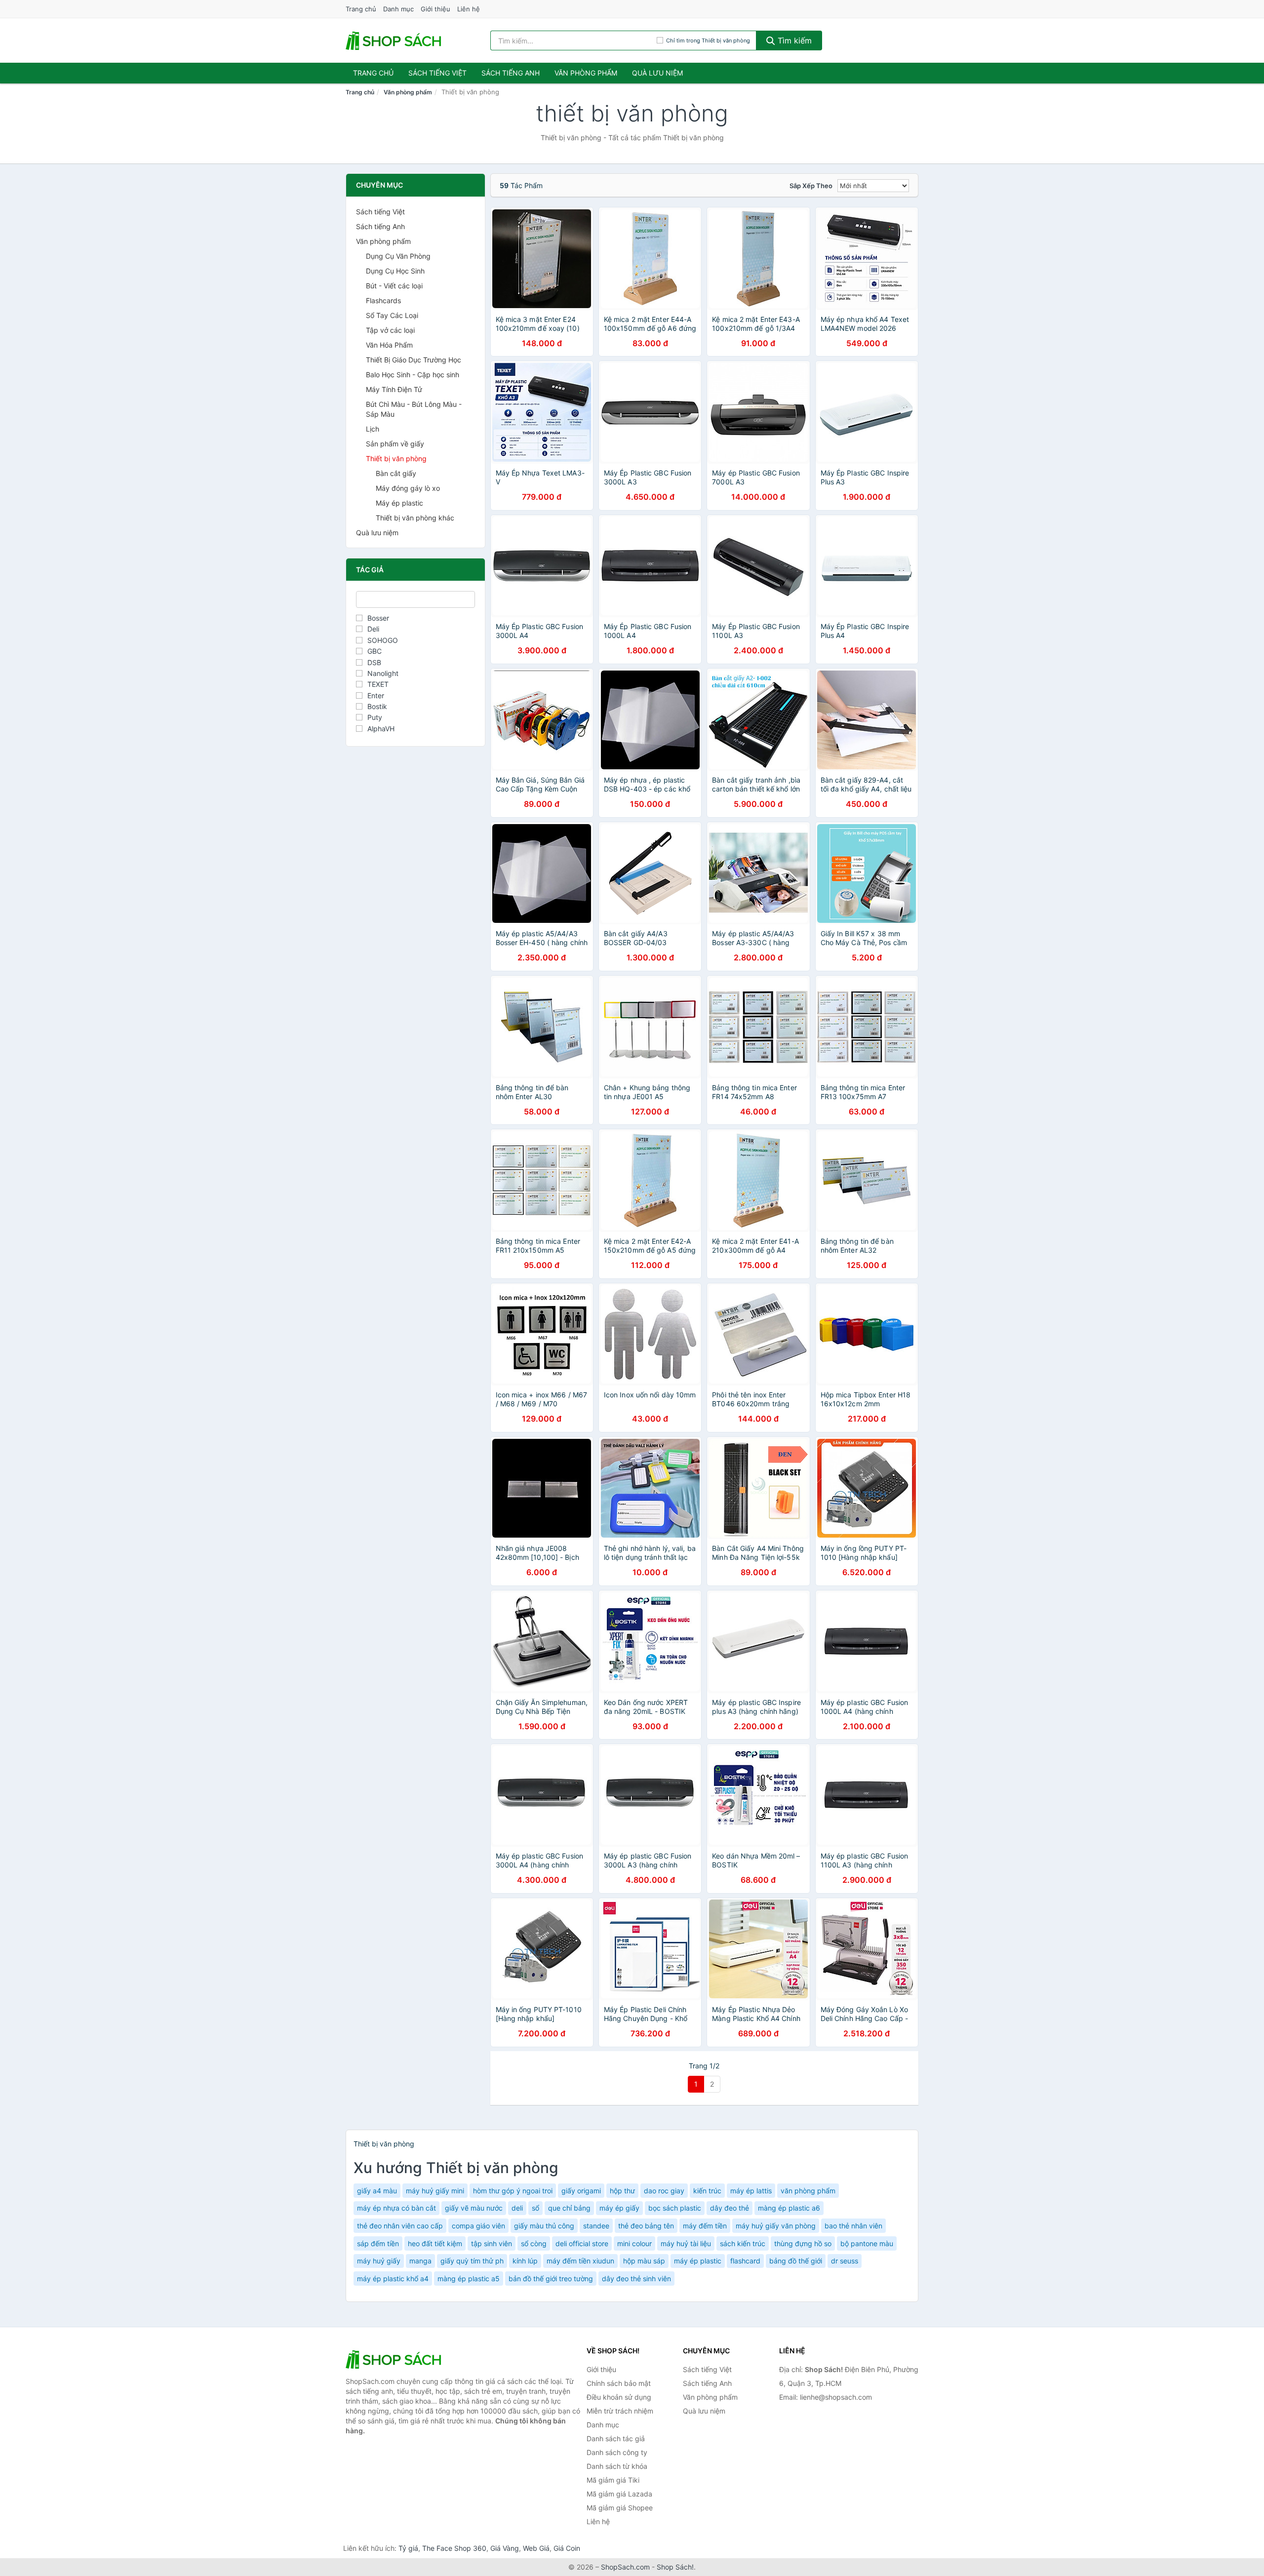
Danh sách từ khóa (617, 2466)
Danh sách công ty (617, 2452)
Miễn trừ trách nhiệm (620, 2411)
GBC (375, 651)
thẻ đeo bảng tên (646, 2226)
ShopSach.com (625, 2567)
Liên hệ (469, 9)
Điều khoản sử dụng (619, 2397)
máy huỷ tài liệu (686, 2243)
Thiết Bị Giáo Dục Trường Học (414, 360)
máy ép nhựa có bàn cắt (396, 2208)
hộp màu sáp (644, 2261)
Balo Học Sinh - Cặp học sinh (413, 375)
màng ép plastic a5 (469, 2279)
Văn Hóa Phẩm (389, 345)
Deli (373, 629)
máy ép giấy (619, 2208)
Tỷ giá (408, 2548)
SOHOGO (383, 640)
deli (517, 2208)
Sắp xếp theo (811, 186)
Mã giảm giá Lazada (619, 2494)
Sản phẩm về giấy (395, 444)
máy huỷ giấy (379, 2261)
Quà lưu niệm (657, 73)
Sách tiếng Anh (380, 226)
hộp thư (622, 2191)
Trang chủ (361, 9)
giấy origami (581, 2191)
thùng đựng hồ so (803, 2243)
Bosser (378, 618)
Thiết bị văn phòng (396, 458)
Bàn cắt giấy (396, 473)
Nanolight (383, 673)
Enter (376, 695)
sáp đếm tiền (378, 2243)
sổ (535, 2208)
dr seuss (845, 2261)
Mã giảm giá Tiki (613, 2480)
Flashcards (383, 300)
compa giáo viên (478, 2226)
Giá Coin (567, 2548)
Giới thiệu (435, 9)
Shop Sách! (675, 2567)
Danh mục (398, 9)
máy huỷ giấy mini (435, 2191)
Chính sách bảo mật (619, 2383)
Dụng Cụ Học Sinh (395, 271)
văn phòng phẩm (808, 2191)
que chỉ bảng (569, 2208)
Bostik (377, 706)
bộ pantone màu (867, 2243)
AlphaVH (381, 729)
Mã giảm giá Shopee (620, 2508)
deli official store (582, 2243)
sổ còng (534, 2243)
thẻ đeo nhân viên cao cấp (400, 2226)
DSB (374, 662)
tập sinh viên (492, 2243)
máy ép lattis (751, 2191)
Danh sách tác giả (616, 2438)
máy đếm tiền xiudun (580, 2261)
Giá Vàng (505, 2548)
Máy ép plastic (399, 503)
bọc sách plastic (675, 2208)
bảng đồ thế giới (796, 2261)
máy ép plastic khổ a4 (393, 2279)
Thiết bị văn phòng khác (415, 518)
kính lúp (525, 2261)
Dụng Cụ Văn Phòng (398, 256)
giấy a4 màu (377, 2191)
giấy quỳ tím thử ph (472, 2261)
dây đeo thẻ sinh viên (636, 2279)
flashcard (745, 2261)
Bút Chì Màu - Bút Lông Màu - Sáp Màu (414, 409)
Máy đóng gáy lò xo (408, 488)
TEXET (378, 684)
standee (596, 2226)
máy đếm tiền (705, 2226)
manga (420, 2261)
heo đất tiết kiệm (435, 2243)
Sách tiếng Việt (380, 212)
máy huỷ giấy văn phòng (776, 2226)
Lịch (373, 429)
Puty (375, 717)
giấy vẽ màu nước (474, 2208)
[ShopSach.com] (395, 40)
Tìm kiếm (793, 40)
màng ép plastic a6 (789, 2208)
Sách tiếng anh (511, 73)
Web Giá (536, 2548)
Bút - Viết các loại (394, 286)
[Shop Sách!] (395, 2359)
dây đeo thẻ (730, 2208)
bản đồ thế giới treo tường (551, 2279)
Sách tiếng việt (437, 73)
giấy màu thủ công (544, 2226)
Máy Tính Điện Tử (394, 389)
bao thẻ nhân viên (853, 2226)
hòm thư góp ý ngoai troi (513, 2191)
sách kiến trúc (743, 2243)
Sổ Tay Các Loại (392, 315)
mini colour (634, 2243)
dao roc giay (664, 2191)
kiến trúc (707, 2191)
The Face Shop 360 (454, 2548)
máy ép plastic (698, 2261)
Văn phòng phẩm (586, 73)
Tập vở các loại (390, 330)
